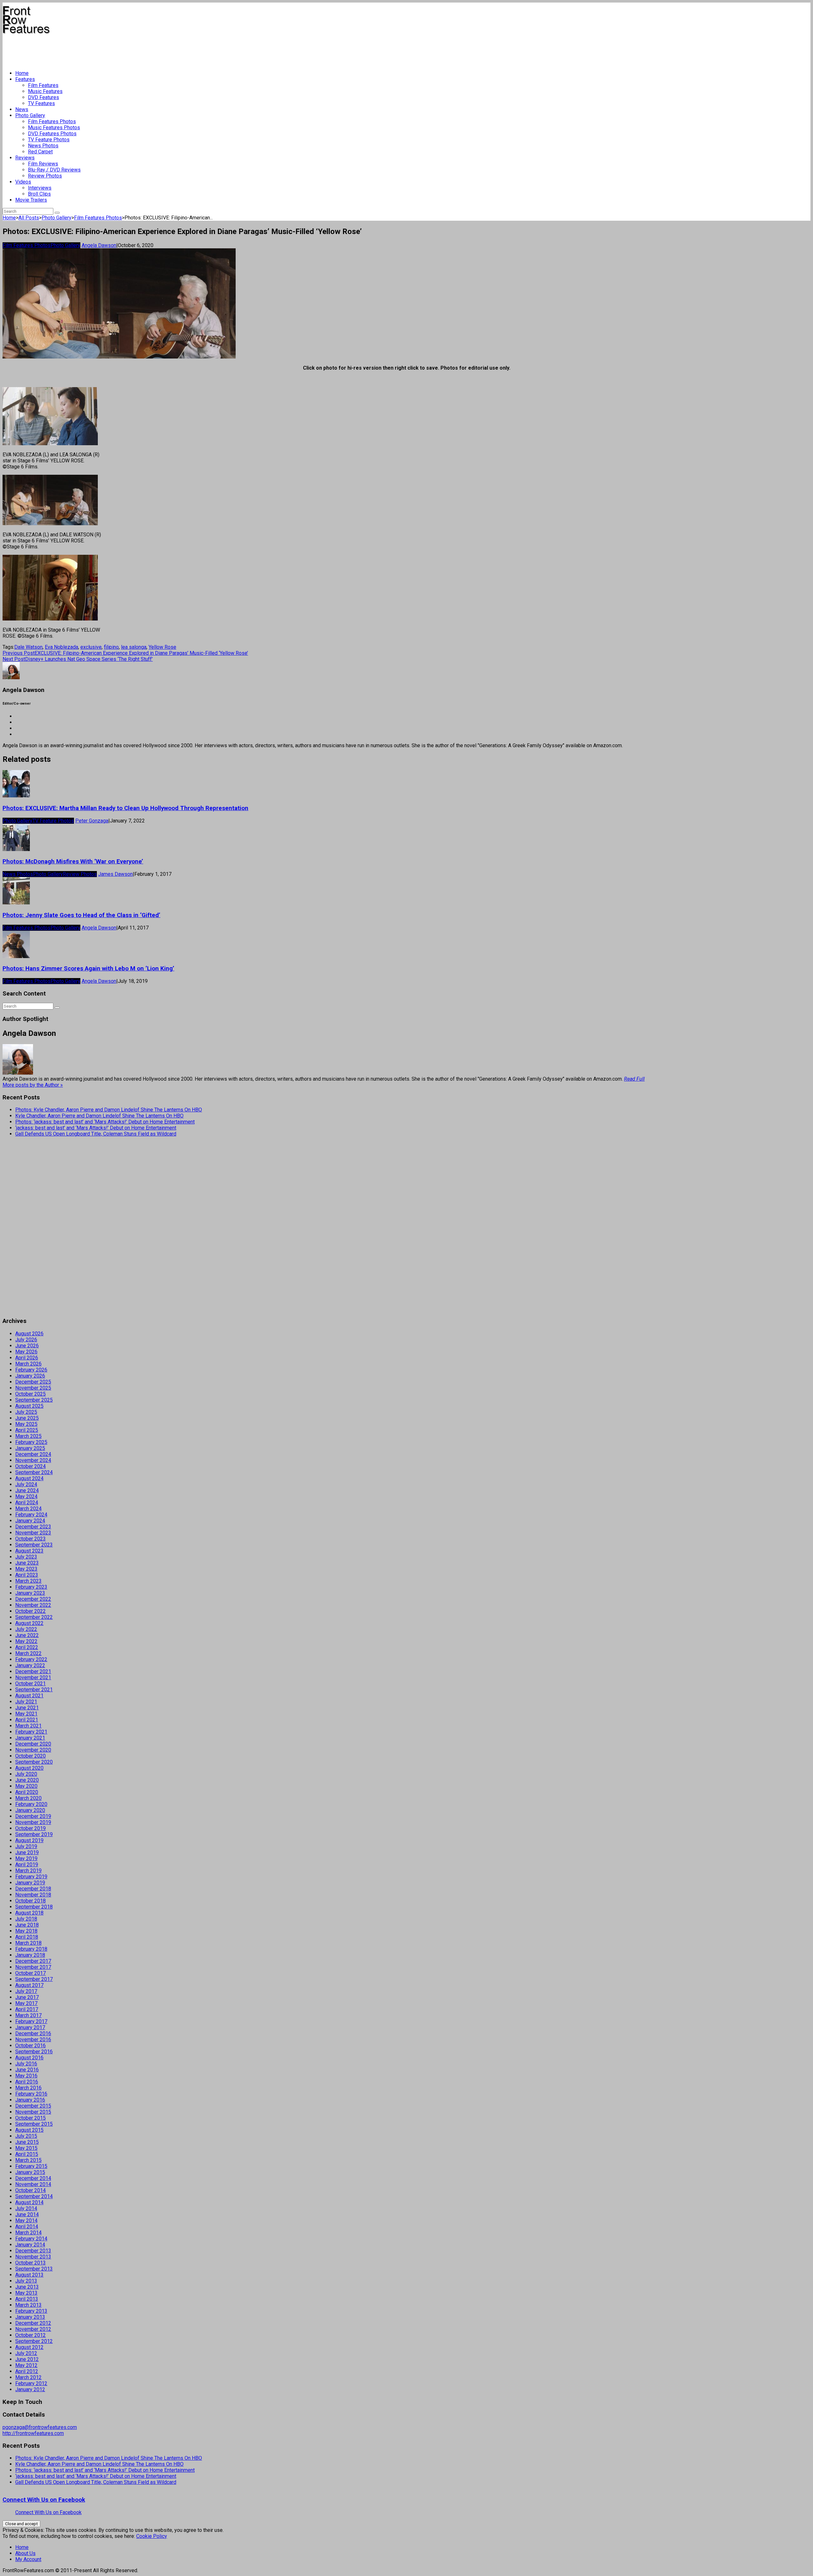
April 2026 (27, 1358)
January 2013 (30, 2317)
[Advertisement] (118, 50)
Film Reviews (43, 164)
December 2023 (33, 1527)
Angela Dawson (99, 245)
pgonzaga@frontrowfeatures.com (40, 2427)
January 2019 (30, 1883)
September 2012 (34, 2341)
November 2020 (33, 1750)
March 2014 (28, 2233)
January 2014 (30, 2245)
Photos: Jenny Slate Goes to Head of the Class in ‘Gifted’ (81, 915)
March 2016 (28, 2088)
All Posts (29, 218)
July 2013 (26, 2281)
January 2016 (30, 2100)
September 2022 (34, 1617)
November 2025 (33, 1388)
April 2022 (27, 1647)
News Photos (43, 146)
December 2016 (33, 2033)
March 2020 (28, 1798)
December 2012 (33, 2323)
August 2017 (29, 1985)
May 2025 (26, 1424)
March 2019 (28, 1871)
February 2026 (31, 1370)
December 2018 (33, 1889)
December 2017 (33, 1961)
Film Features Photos (52, 121)
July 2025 (26, 1412)
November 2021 (33, 1677)
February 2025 (31, 1442)
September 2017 (34, 1979)
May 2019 (26, 1858)
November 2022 (33, 1605)
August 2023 (29, 1551)
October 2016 (30, 2046)
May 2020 (26, 1786)
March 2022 (28, 1653)
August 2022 (29, 1623)
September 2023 (34, 1545)
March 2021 (28, 1726)
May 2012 (26, 2365)
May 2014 (26, 2220)
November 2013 (33, 2257)
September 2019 (34, 1834)
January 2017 (30, 2027)
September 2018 (34, 1907)
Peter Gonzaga (92, 821)
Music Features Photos (54, 127)
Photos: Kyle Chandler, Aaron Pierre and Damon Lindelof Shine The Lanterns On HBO (109, 1110)
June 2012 (27, 2359)
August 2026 (29, 1334)
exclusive (91, 647)
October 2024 (30, 1466)
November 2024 (33, 1460)
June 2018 (27, 1925)
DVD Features (44, 97)
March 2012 (28, 2377)
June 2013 (27, 2287)
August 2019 (29, 1840)
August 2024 (29, 1478)
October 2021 (30, 1684)
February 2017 (31, 2021)
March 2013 (28, 2305)
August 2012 (29, 2347)
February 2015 (31, 2166)
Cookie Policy (152, 2536)
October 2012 (30, 2335)
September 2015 (34, 2124)
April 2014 (27, 2227)
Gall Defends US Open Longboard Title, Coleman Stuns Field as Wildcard (96, 1134)
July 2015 (26, 2136)
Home (22, 73)
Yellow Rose (162, 647)
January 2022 (30, 1665)
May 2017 (26, 2003)
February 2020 (31, 1804)
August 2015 (29, 2130)
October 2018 (30, 1901)
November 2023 (33, 1533)
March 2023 (28, 1581)
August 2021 (29, 1696)
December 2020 (33, 1744)
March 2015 (28, 2160)
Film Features (43, 85)
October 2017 (30, 1973)
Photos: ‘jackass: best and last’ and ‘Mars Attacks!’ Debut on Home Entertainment (105, 1122)
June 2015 (27, 2142)
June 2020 (27, 1780)
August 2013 (29, 2275)
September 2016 (34, 2052)
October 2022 (30, 1611)
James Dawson (115, 874)
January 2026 (30, 1376)
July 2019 (26, 1846)
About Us (25, 2553)
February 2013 (31, 2311)
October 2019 (30, 1828)
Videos (23, 182)
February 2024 (31, 1515)
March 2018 (28, 1943)
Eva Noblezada (61, 647)
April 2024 (27, 1503)
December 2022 (33, 1599)
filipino (111, 647)
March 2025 (28, 1436)
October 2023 (30, 1539)
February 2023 (31, 1587)
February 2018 (31, 1949)
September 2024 (34, 1472)
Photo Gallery (30, 115)
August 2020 (29, 1768)
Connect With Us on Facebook (44, 2500)
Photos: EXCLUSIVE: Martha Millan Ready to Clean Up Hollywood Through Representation (125, 808)
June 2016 (27, 2070)
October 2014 (30, 2190)
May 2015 (26, 2148)
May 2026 (26, 1352)
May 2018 (26, 1931)
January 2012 (30, 2389)
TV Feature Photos (49, 140)
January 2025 (30, 1448)
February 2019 (31, 1877)
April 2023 (27, 1575)
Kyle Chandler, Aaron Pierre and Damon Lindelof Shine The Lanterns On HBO (99, 1116)
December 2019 (33, 1816)
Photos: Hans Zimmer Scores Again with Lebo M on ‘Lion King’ (88, 969)
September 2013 (34, 2269)
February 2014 (31, 2239)
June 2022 (27, 1635)
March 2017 (28, 2015)
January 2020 (30, 1810)
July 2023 (26, 1557)
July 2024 (26, 1484)
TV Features (41, 103)
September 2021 (34, 1690)
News (22, 109)
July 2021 (26, 1702)
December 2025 (33, 1382)
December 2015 (33, 2106)
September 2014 (34, 2196)
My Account (28, 2559)
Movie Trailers (31, 200)
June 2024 (27, 1490)
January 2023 (30, 1593)
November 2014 (33, 2184)
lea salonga (134, 647)
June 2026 (27, 1346)
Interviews (40, 188)
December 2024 (33, 1454)
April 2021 (27, 1720)
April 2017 (27, 2009)
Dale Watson (28, 647)
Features (25, 79)
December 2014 (33, 2178)
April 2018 (27, 1937)
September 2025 (34, 1400)
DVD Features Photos (52, 134)
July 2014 (26, 2208)
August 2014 (29, 2202)
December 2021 (33, 1671)
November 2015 (33, 2112)
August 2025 (29, 1406)
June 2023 (27, 1563)
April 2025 (27, 1430)
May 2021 (26, 1714)
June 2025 (27, 1418)
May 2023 (26, 1569)
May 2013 (26, 2293)
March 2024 (28, 1509)
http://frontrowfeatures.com (33, 2433)
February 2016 (31, 2094)
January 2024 (30, 1521)
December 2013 (33, 2251)
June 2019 (27, 1852)
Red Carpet (40, 152)
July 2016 (26, 2064)
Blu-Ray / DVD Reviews (54, 170)
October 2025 (30, 1394)
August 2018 (29, 1913)
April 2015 (27, 2154)
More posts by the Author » (33, 1085)
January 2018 (30, 1955)
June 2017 (27, 1997)
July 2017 (26, 1991)
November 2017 (33, 1967)
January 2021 (30, 1738)
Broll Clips (39, 194)
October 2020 (30, 1756)
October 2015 (30, 2118)
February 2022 (31, 1659)
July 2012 (26, 2353)
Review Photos (45, 176)
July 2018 (26, 1919)
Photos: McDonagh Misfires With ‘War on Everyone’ (73, 862)
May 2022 (26, 1641)
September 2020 (34, 1762)
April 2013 (27, 2299)
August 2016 (29, 2058)
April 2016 (27, 2082)
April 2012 (27, 2371)
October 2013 (30, 2263)
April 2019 (27, 1865)
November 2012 (33, 2329)
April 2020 (27, 1792)
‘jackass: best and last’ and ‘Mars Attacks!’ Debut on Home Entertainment (96, 1128)
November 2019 (33, 1822)
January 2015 (30, 2172)
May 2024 (26, 1496)
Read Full (634, 1079)
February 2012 (31, 2383)
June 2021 (27, 1708)
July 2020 (26, 1774)
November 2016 (33, 2039)
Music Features (45, 91)
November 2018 (33, 1895)
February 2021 (31, 1732)
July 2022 (26, 1629)
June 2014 (27, 2214)
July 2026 (26, 1340)
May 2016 (26, 2076)
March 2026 (28, 1364)
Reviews (25, 158)
